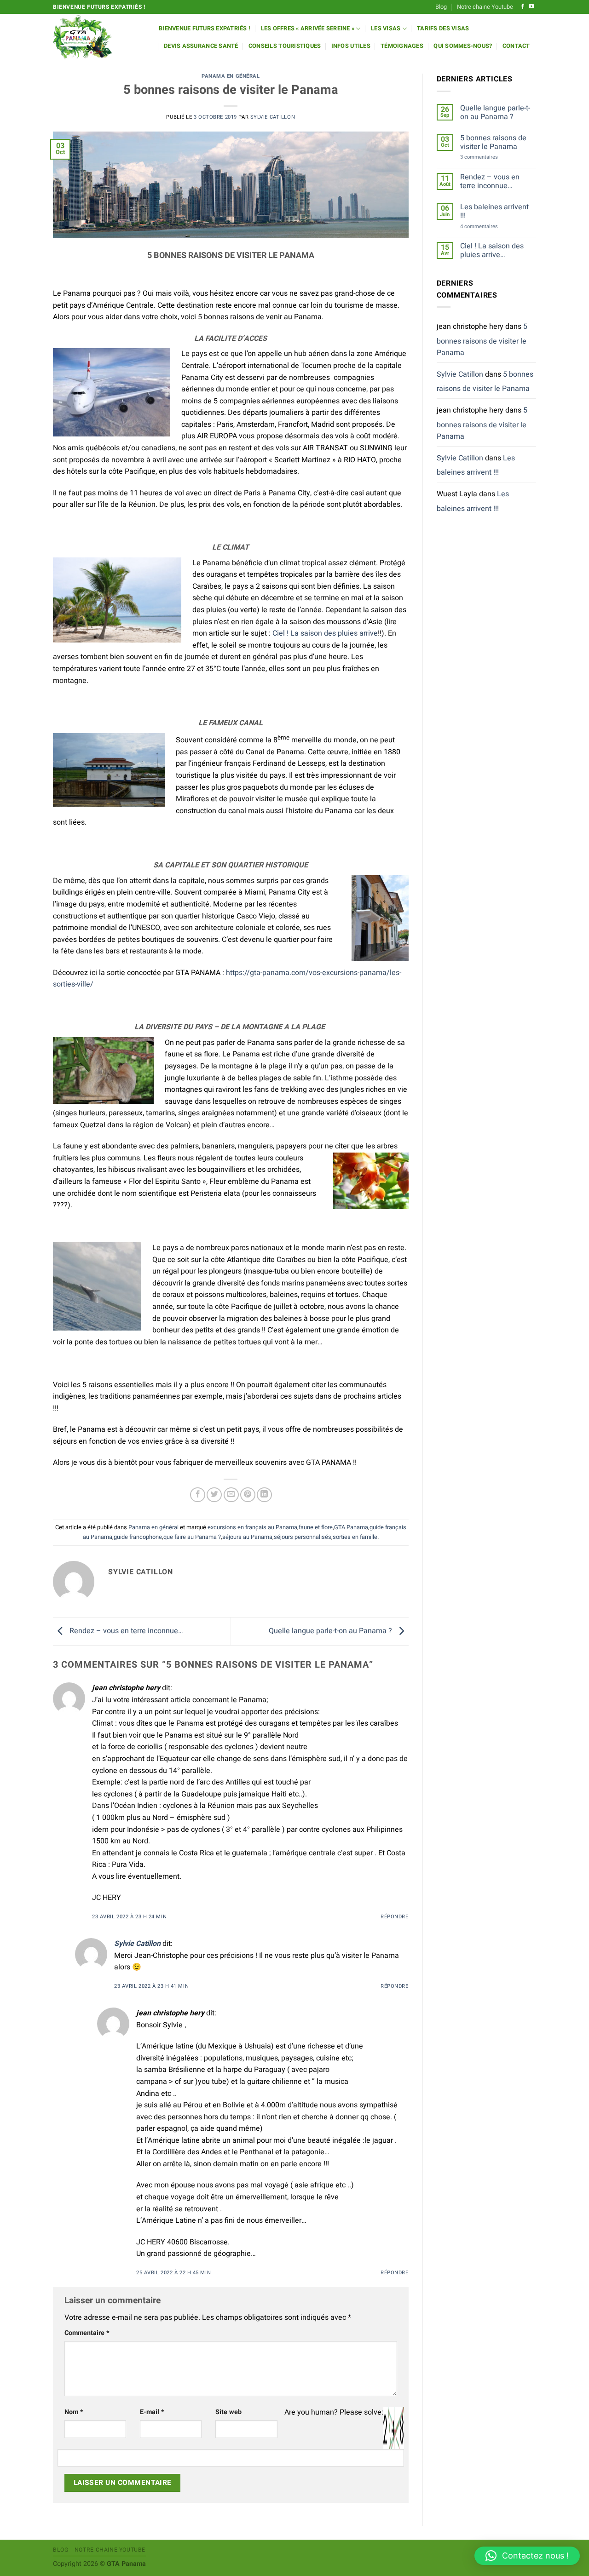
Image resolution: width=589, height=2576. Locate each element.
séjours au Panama (247, 1537)
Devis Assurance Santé (201, 46)
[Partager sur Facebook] (198, 1495)
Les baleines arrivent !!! (494, 212)
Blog (441, 7)
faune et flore (316, 1527)
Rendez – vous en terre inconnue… (125, 1631)
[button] (527, 2556)
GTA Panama (351, 1527)
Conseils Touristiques (285, 46)
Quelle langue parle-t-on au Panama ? (331, 1631)
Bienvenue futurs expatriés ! (205, 29)
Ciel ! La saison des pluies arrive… (492, 251)
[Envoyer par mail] (231, 1495)
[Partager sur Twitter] (214, 1495)
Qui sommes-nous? (463, 46)
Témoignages (402, 46)
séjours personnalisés (303, 1537)
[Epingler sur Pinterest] (248, 1495)
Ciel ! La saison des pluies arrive (325, 633)
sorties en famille (355, 1537)
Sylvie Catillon (273, 117)
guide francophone (138, 1537)
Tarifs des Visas (443, 29)
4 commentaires (488, 227)
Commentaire (87, 2333)
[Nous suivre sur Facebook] (523, 7)
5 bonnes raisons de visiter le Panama (493, 143)
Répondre (394, 1917)
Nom (74, 2412)
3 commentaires (488, 157)
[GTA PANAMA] (99, 37)
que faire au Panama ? (192, 1537)
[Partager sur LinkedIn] (264, 1495)
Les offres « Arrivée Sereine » (308, 29)
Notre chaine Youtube (485, 7)
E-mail (152, 2412)
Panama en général (231, 76)
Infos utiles (351, 46)
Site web (228, 2412)
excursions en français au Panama (252, 1527)
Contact (516, 46)
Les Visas (386, 29)
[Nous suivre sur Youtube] (531, 7)
